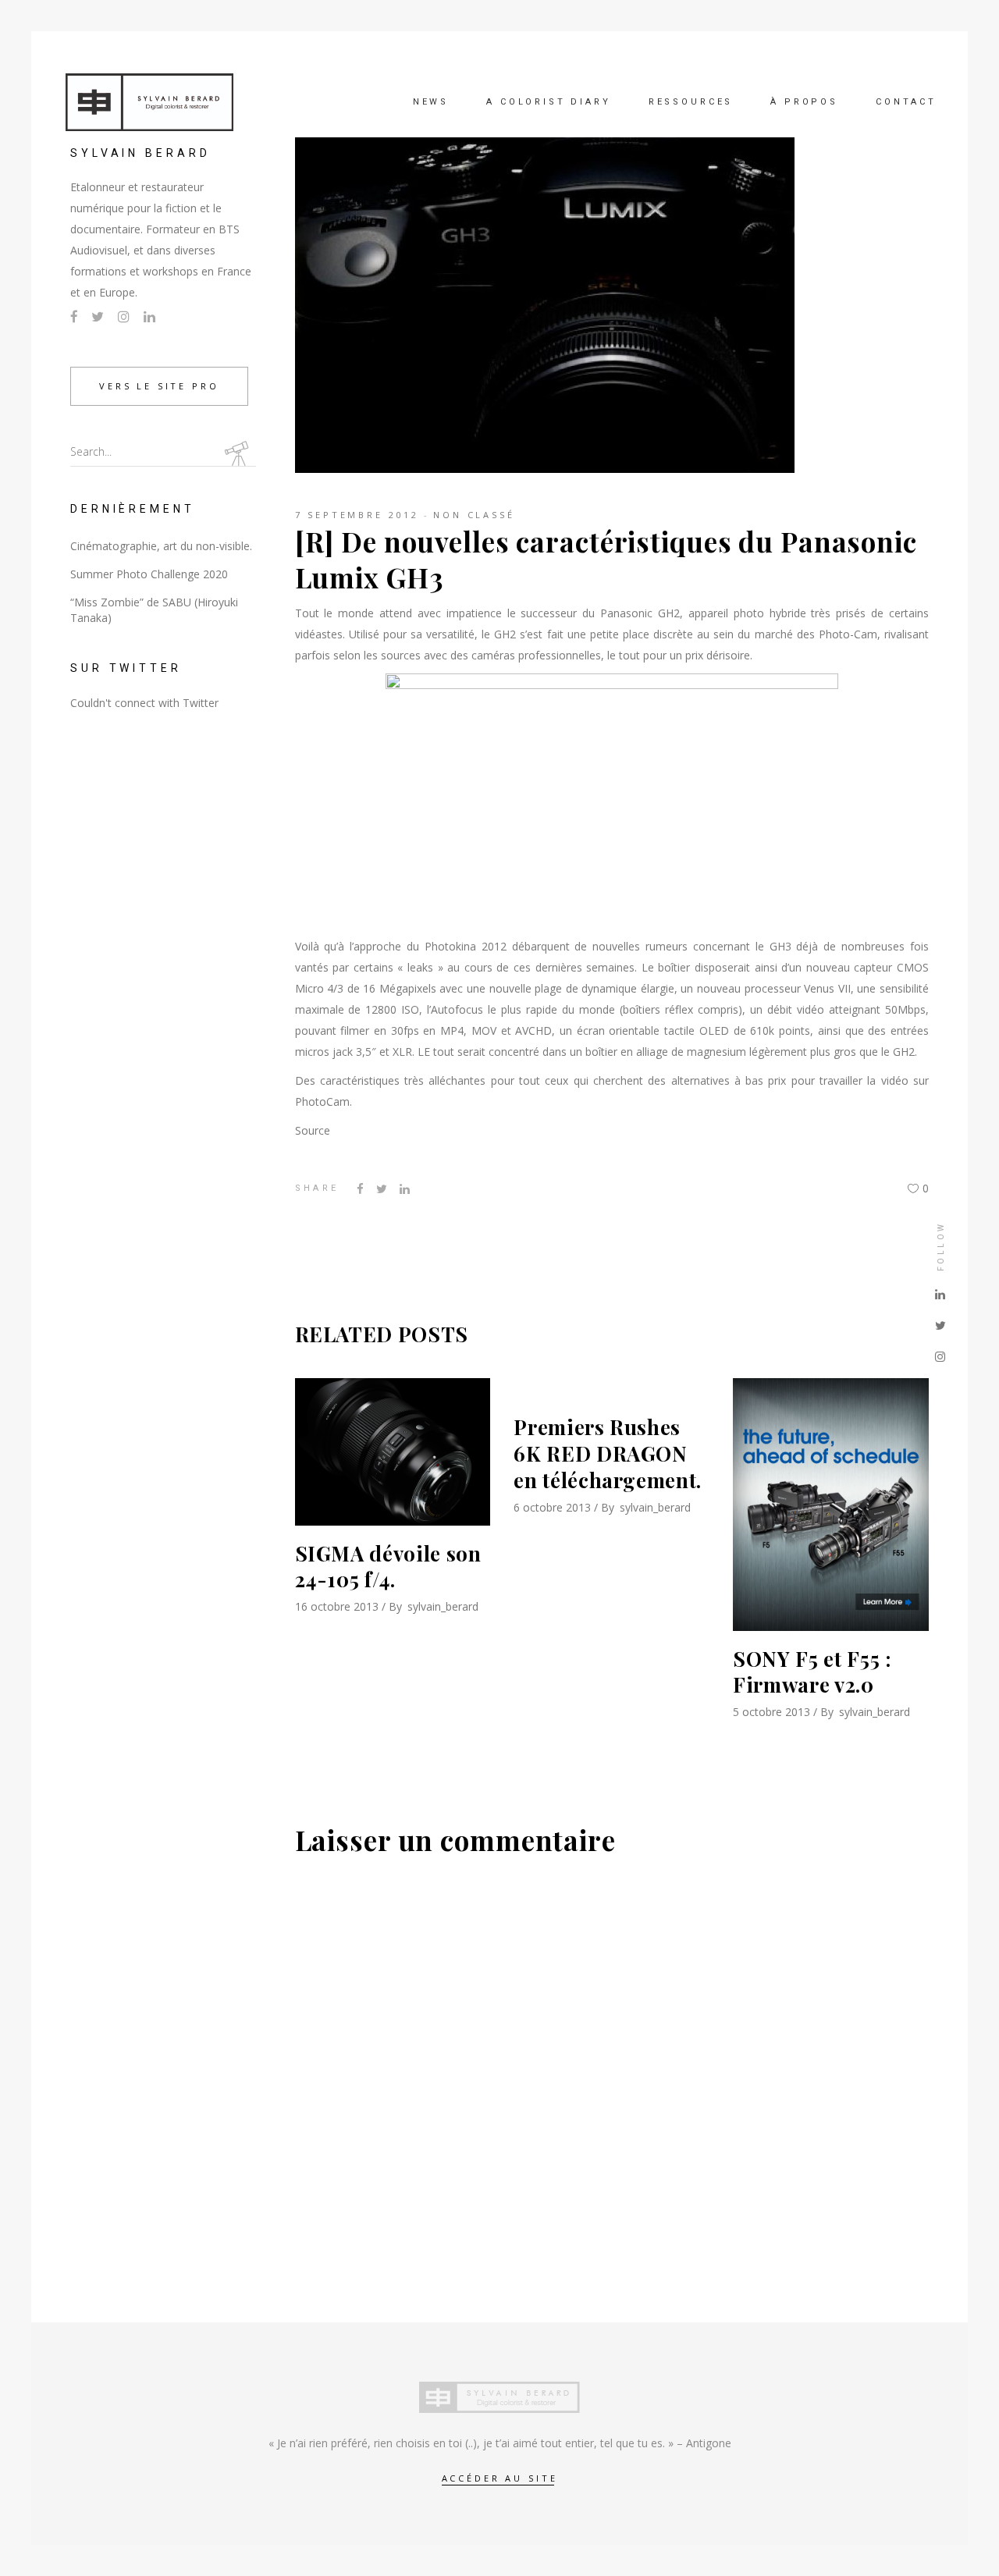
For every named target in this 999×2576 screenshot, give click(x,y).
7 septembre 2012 (357, 515)
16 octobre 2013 (337, 1606)
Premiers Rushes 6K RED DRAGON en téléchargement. (608, 1453)
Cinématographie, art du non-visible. (161, 546)
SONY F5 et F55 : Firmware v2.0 (812, 1672)
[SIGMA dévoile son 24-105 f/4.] (393, 1451)
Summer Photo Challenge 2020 (149, 574)
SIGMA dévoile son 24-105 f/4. (388, 1567)
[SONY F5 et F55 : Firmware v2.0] (831, 1504)
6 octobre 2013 (552, 1507)
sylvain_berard (443, 1606)
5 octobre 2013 (771, 1712)
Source (313, 1130)
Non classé (474, 515)
